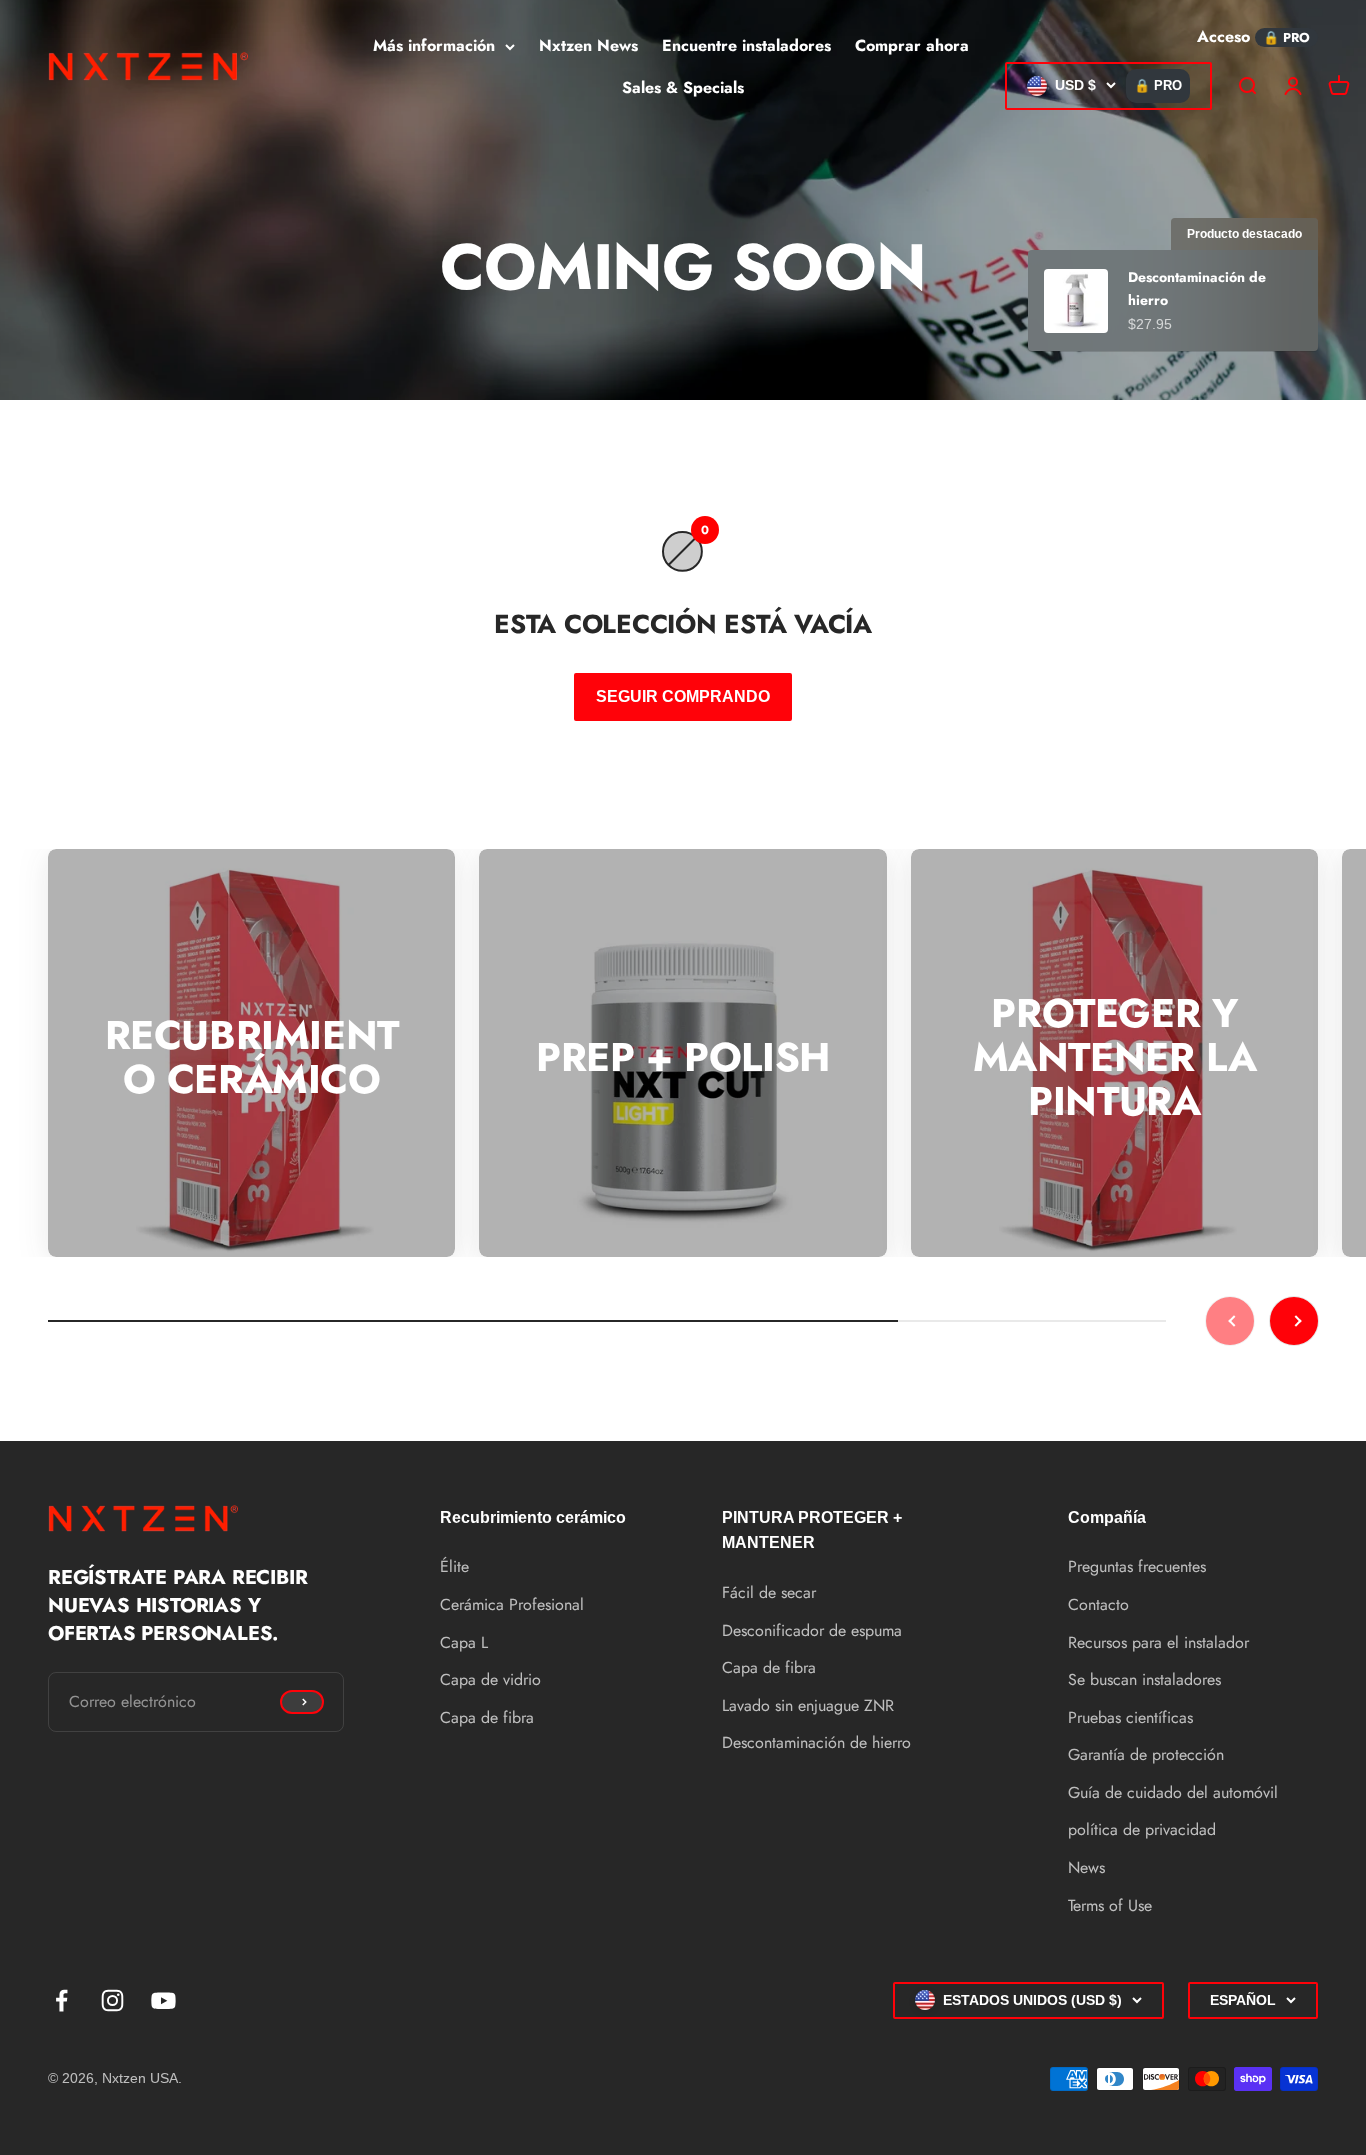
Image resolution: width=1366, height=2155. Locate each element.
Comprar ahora (912, 45)
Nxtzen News (588, 45)
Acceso (1223, 36)
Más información (434, 45)
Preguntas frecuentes (1137, 1566)
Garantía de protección (1146, 1754)
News (1086, 1867)
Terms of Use (1110, 1905)
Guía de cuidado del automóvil (1173, 1792)
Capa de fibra (487, 1717)
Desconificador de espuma (812, 1630)
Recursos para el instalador (1158, 1642)
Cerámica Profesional (512, 1604)
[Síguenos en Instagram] (112, 2000)
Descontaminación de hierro (816, 1742)
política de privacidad (1142, 1829)
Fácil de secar (769, 1592)
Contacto (1098, 1604)
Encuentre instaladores (746, 45)
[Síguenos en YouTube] (163, 2000)
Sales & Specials (683, 87)
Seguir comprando (683, 696)
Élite (454, 1566)
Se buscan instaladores (1144, 1679)
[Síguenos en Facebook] (61, 2000)
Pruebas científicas (1130, 1717)
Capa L (464, 1642)
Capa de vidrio (490, 1679)
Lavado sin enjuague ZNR (808, 1705)
